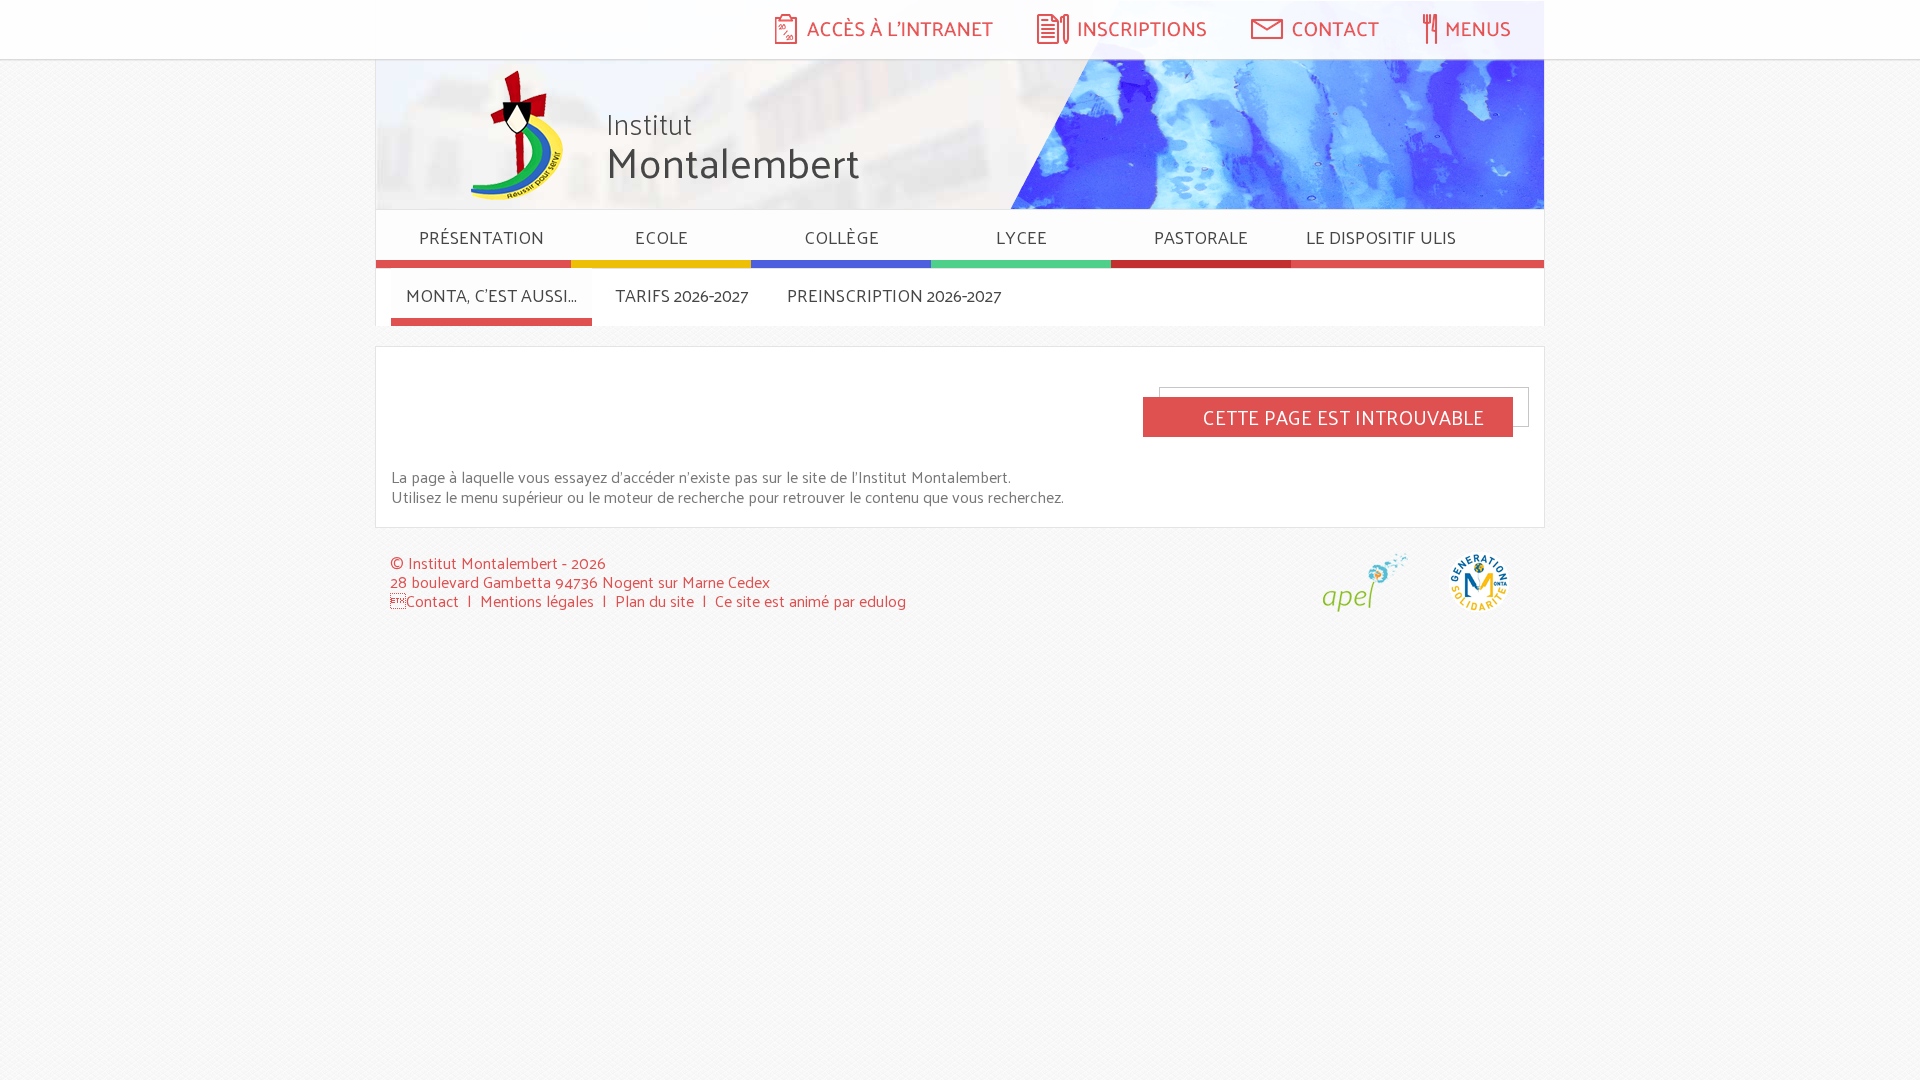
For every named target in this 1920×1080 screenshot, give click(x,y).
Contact (432, 600)
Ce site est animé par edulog (810, 600)
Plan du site (654, 600)
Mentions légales (537, 600)
